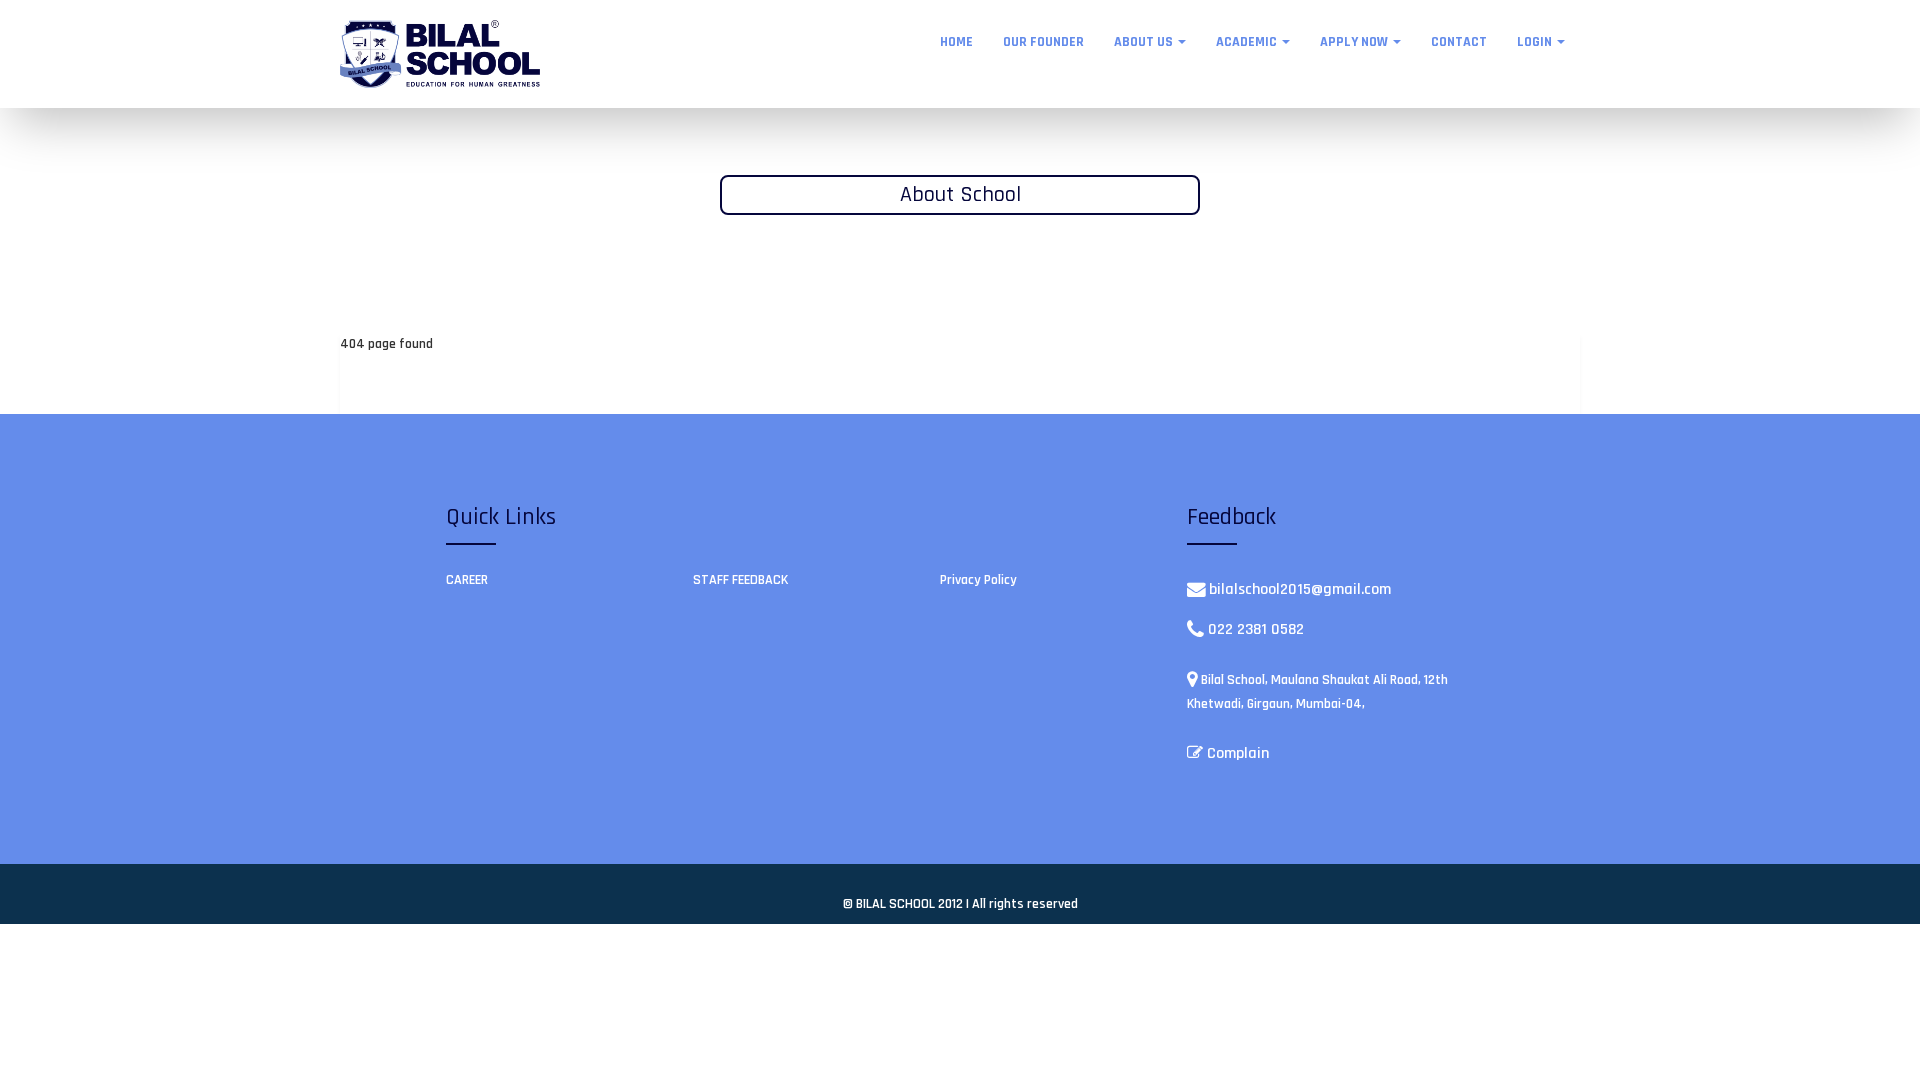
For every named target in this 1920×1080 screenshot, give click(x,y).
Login (1536, 42)
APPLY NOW (1355, 42)
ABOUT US (1145, 42)
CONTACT (1459, 42)
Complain (1236, 753)
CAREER (467, 580)
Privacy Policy (978, 580)
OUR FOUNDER (1043, 42)
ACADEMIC (1248, 42)
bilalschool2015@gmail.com (1300, 589)
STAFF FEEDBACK (740, 580)
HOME (956, 42)
